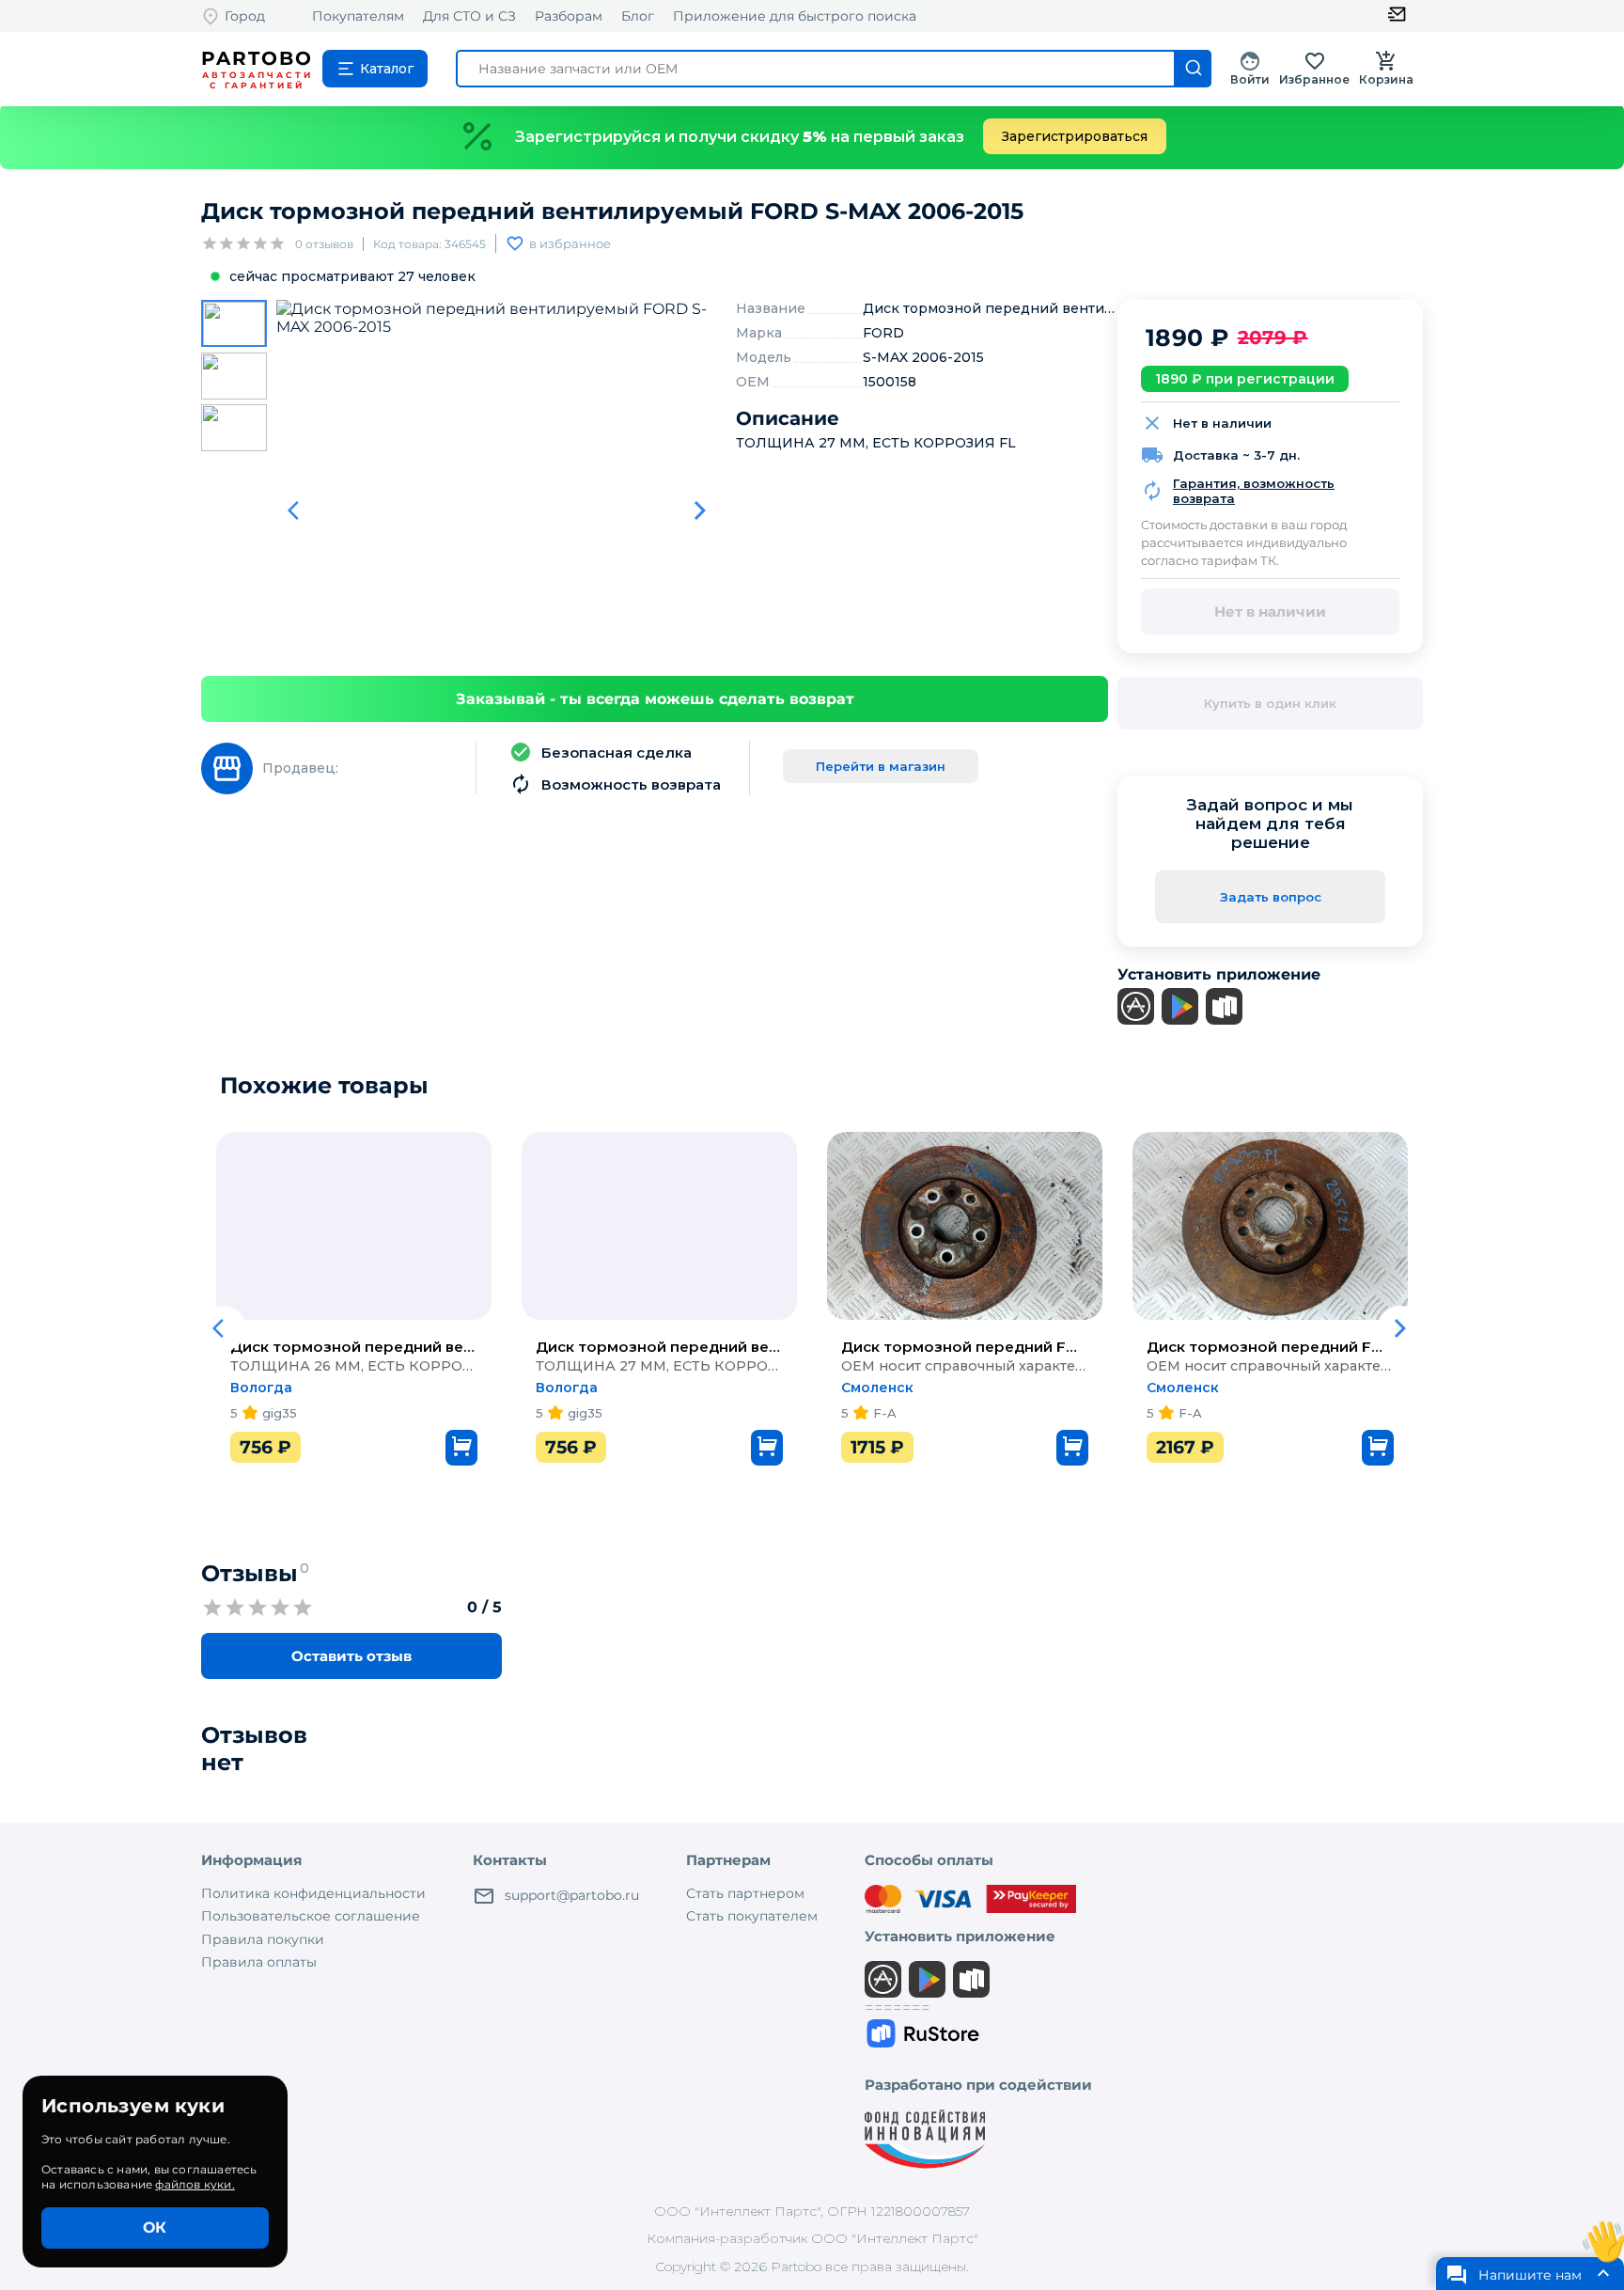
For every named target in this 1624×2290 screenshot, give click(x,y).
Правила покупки (263, 1939)
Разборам (569, 16)
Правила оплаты (259, 1962)
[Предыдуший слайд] (299, 510)
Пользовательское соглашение (311, 1916)
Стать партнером (745, 1893)
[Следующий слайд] (700, 510)
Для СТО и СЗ (469, 16)
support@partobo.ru (572, 1895)
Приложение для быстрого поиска (795, 16)
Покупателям (358, 16)
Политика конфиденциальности (313, 1893)
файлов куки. (195, 2184)
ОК (155, 2227)
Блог (638, 16)
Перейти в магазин (881, 766)
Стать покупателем (752, 1916)
